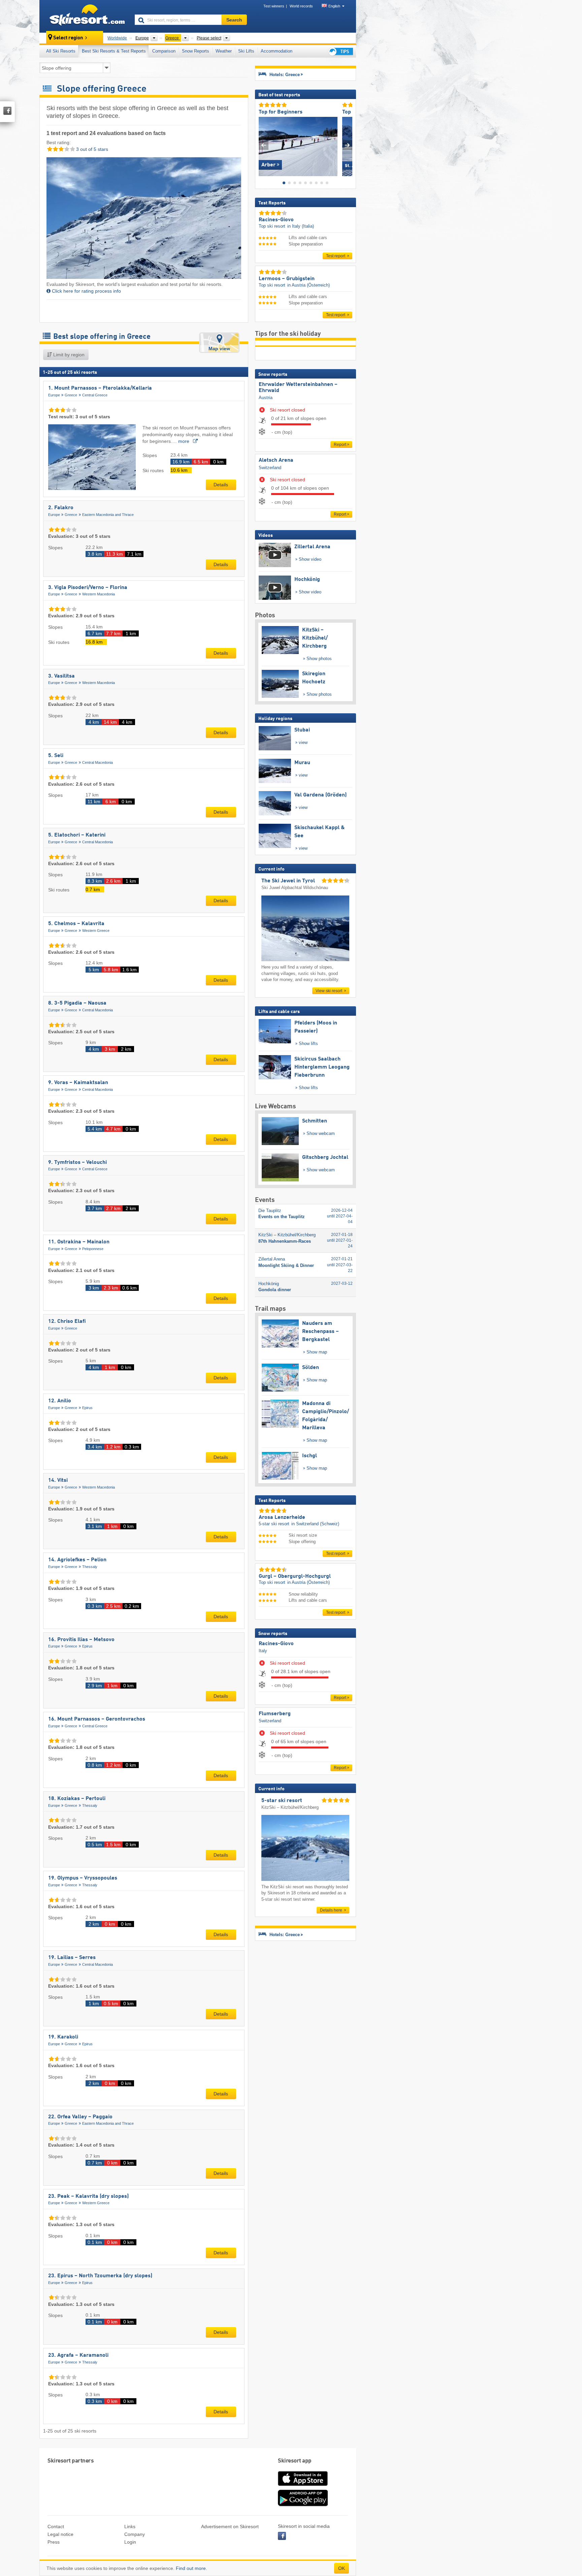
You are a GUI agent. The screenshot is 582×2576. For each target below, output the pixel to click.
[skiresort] (84, 16)
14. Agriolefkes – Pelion (77, 1560)
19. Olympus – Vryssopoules (83, 1878)
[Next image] (347, 145)
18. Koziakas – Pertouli (77, 1799)
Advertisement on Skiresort (230, 2526)
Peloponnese (93, 1249)
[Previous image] (264, 145)
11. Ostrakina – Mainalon (79, 1242)
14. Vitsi (58, 1480)
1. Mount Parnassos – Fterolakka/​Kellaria (100, 388)
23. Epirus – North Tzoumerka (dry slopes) (100, 2276)
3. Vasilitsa (61, 676)
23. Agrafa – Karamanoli (78, 2355)
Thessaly (90, 1567)
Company (135, 2534)
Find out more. (191, 2568)
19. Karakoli (63, 2037)
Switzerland (270, 468)
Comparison (164, 51)
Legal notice (60, 2534)
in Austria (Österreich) (309, 285)
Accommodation (277, 51)
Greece (71, 395)
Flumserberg (275, 1714)
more (184, 441)
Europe (54, 395)
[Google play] (303, 2505)
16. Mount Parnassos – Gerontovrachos (97, 1719)
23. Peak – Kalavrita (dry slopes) (88, 2196)
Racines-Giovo (276, 1644)
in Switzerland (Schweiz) (315, 1524)
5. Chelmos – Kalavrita (76, 924)
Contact (56, 2526)
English (334, 6)
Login (130, 2542)
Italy (263, 1651)
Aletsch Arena (276, 460)
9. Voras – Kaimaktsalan (78, 1083)
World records (301, 6)
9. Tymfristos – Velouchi (77, 1163)
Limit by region (68, 355)
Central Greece (95, 395)
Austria (266, 398)
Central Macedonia (98, 762)
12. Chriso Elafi (67, 1322)
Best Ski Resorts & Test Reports (114, 51)
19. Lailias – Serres (72, 1958)
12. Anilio (60, 1401)
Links (130, 2526)
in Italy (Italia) (301, 226)
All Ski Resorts (61, 51)
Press (54, 2542)
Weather (224, 51)
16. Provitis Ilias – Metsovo (81, 1640)
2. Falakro (61, 508)
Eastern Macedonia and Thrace (108, 515)
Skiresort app (295, 2461)
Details (221, 485)
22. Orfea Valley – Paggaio (80, 2117)
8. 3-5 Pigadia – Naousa (77, 1003)
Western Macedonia (99, 594)
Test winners (274, 6)
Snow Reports (196, 51)
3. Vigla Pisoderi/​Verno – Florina (88, 588)
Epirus (87, 1408)
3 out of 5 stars (91, 149)
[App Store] (303, 2486)
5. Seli (56, 756)
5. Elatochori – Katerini (77, 835)
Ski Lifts (246, 51)
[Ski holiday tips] (340, 51)
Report (340, 445)
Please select (209, 38)
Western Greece (96, 931)
